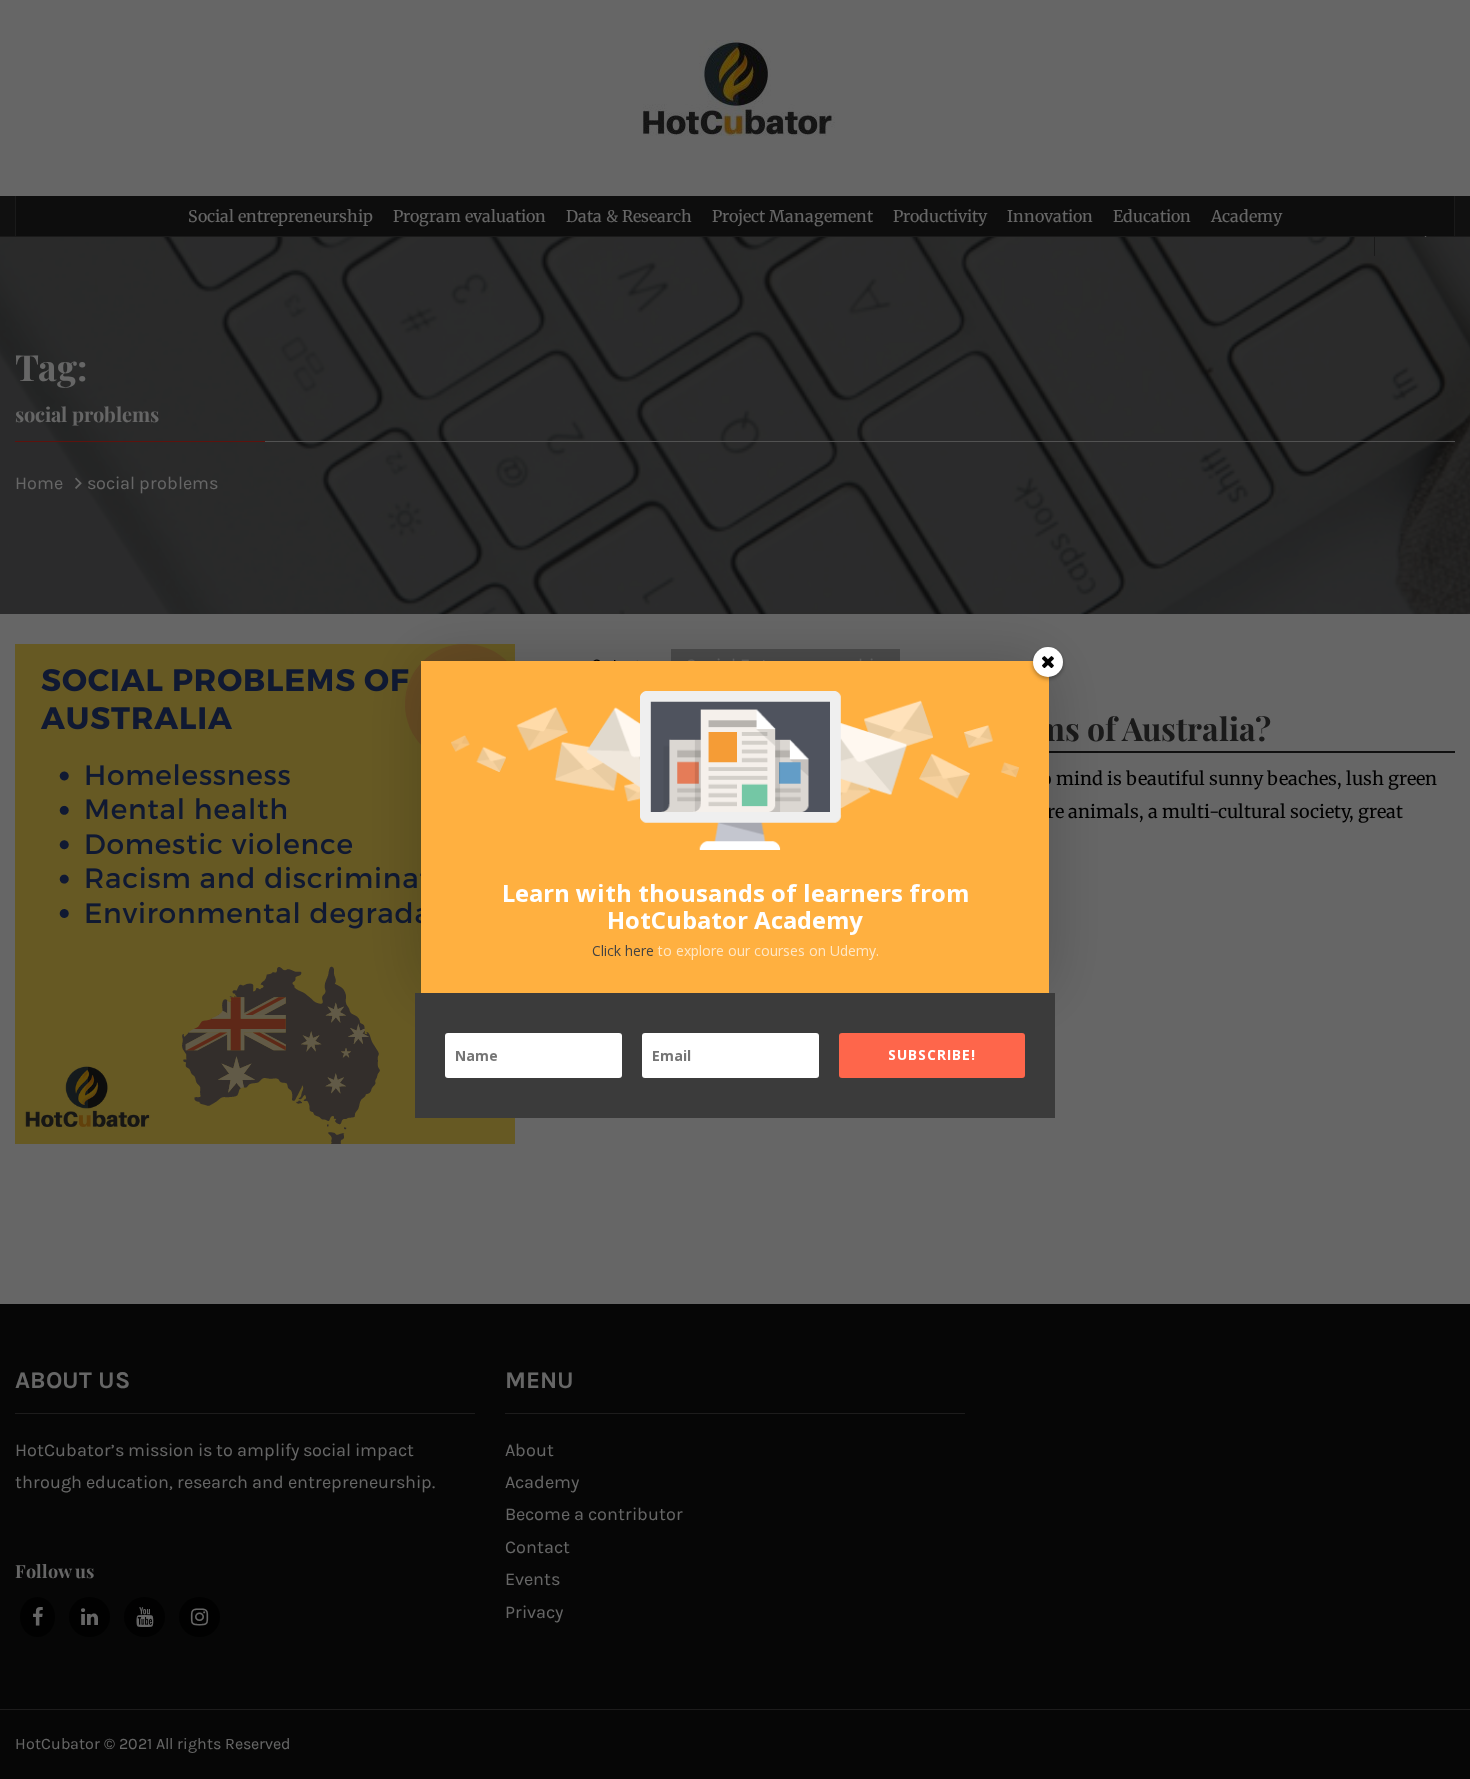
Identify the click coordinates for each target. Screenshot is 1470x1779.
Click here (625, 950)
